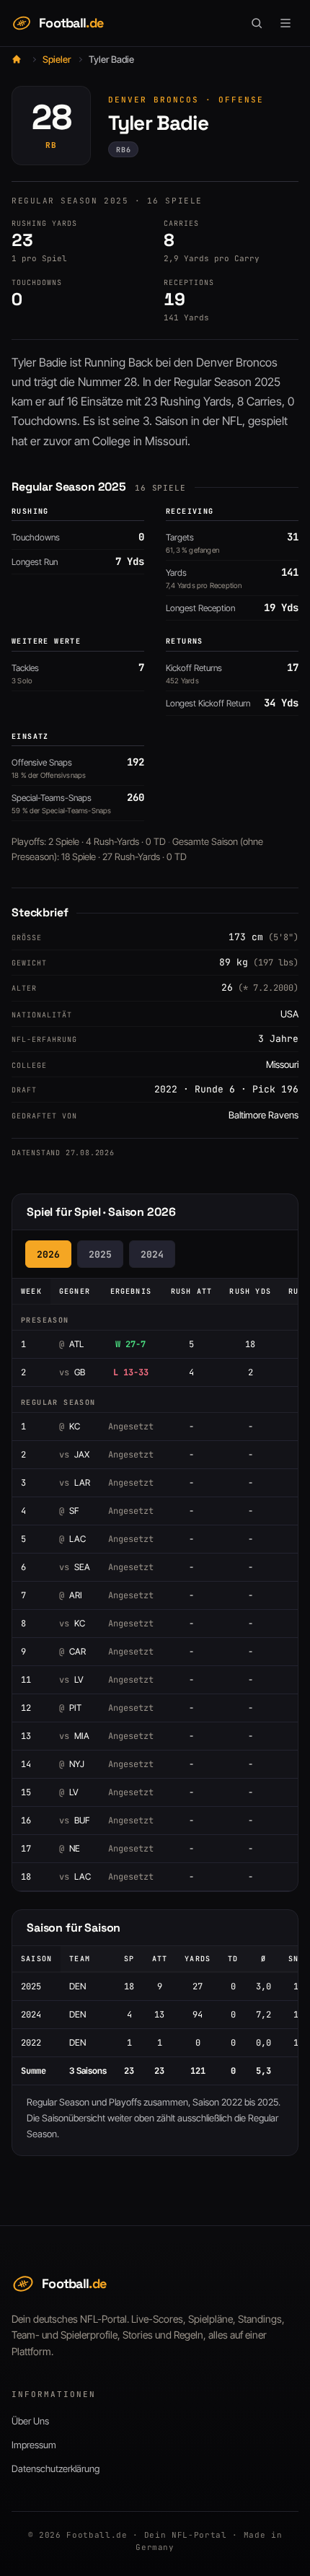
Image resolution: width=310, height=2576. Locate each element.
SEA (75, 1567)
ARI (71, 1595)
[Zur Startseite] (17, 59)
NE (70, 1848)
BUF (74, 1820)
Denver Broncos (154, 100)
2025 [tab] (100, 1254)
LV (71, 1679)
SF (69, 1511)
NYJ (72, 1764)
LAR (75, 1482)
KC (70, 1426)
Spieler (57, 59)
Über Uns (30, 2421)
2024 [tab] (152, 1254)
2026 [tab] (48, 1254)
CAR (72, 1651)
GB (72, 1372)
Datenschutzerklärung (56, 2468)
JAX (74, 1454)
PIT (70, 1708)
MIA (74, 1736)
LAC (72, 1539)
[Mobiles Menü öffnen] (285, 23)
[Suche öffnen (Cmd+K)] (257, 23)
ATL (71, 1344)
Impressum (34, 2445)
